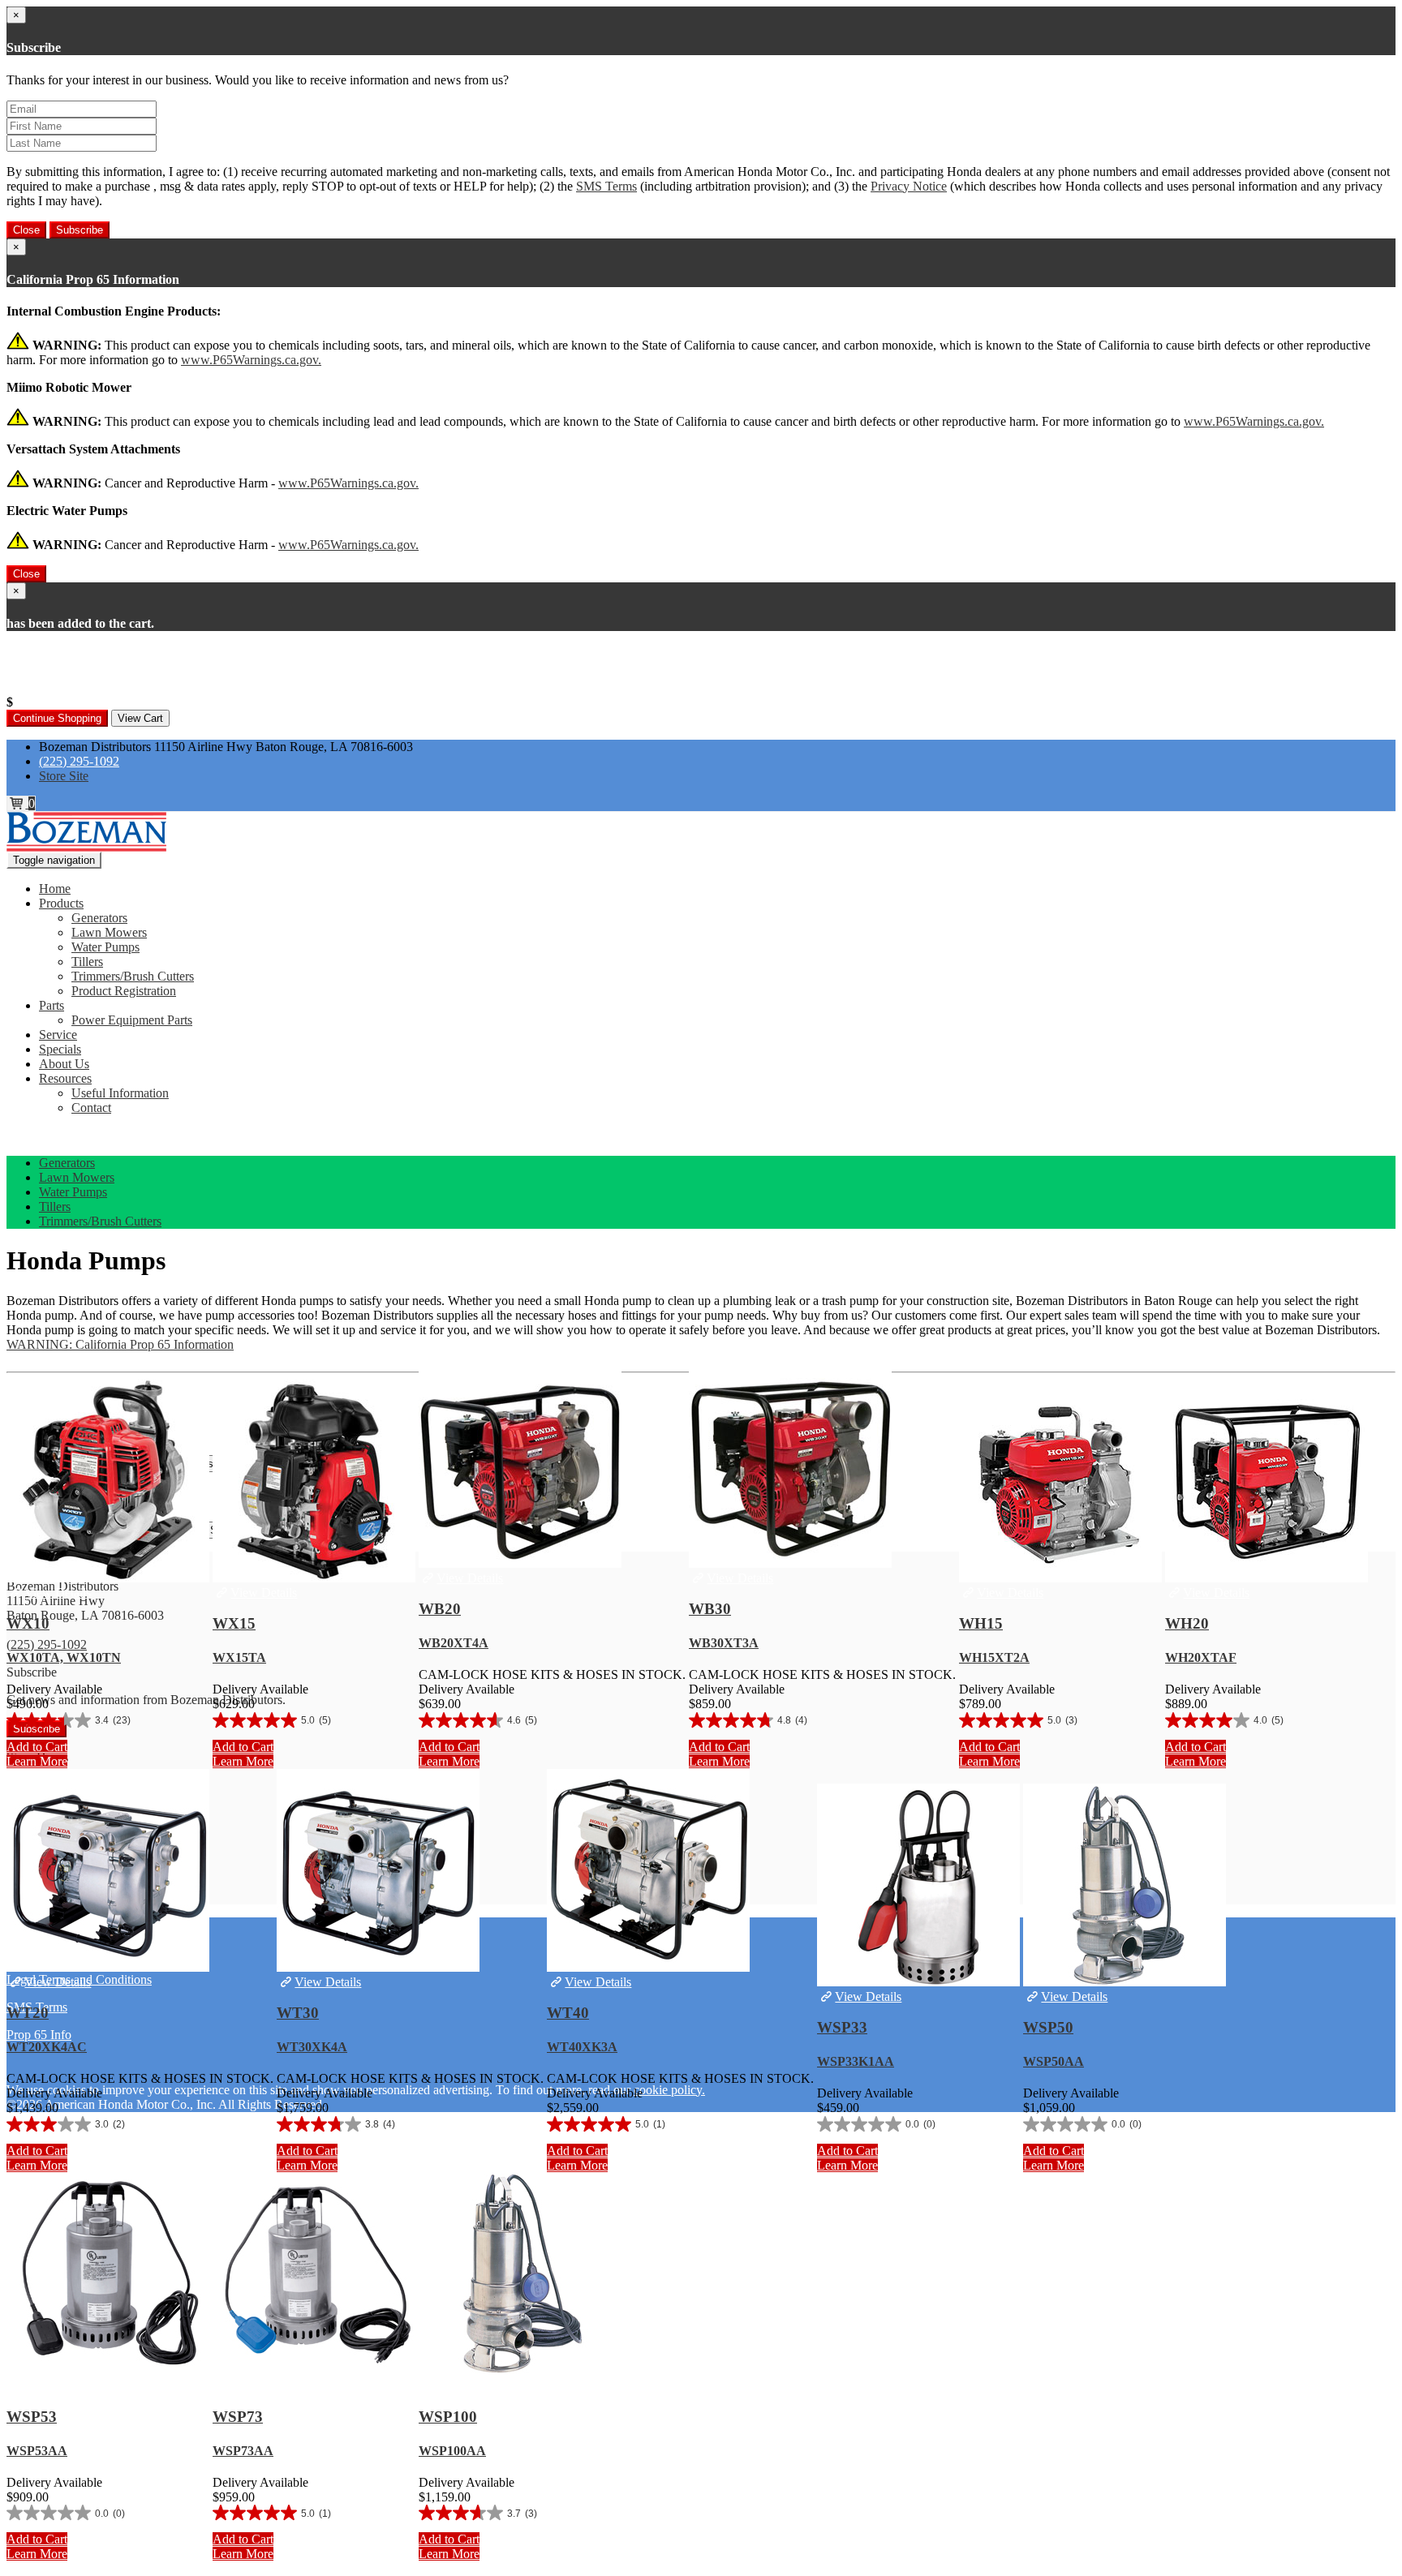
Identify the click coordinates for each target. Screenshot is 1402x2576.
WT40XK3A (582, 2047)
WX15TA (239, 1657)
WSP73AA (243, 2451)
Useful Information (120, 1093)
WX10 (28, 1623)
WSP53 (32, 2417)
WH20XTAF (1201, 1657)
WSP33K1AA (856, 2061)
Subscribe (80, 230)
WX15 (234, 1623)
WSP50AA (1054, 2061)
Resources (65, 1078)
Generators (99, 918)
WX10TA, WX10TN (64, 1657)
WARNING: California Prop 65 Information (120, 1344)
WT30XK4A (312, 2047)
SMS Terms (606, 186)
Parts (52, 1005)
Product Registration (124, 991)
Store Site (64, 776)
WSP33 (842, 2027)
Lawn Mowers (109, 932)
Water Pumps (105, 947)
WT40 (568, 2013)
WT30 (298, 2013)
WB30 (710, 1609)
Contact (91, 1108)
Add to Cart (37, 1747)
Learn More (37, 1761)
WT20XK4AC (47, 2047)
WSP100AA (452, 2451)
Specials (60, 1049)
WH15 (981, 1623)
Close (26, 230)
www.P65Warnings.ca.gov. (251, 360)
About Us (64, 1064)
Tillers (87, 962)
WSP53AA (37, 2451)
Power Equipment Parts (132, 1020)
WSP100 (448, 2417)
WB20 (440, 1609)
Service (58, 1035)
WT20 (28, 2013)
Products (61, 903)
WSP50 (1048, 2027)
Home (55, 889)
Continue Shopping (57, 718)
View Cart (140, 718)
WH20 (1187, 1623)
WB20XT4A (454, 1643)
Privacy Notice (909, 186)
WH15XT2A (994, 1657)
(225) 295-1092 (79, 761)
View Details (58, 1593)
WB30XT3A (724, 1643)
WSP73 (238, 2417)
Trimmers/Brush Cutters (133, 976)
